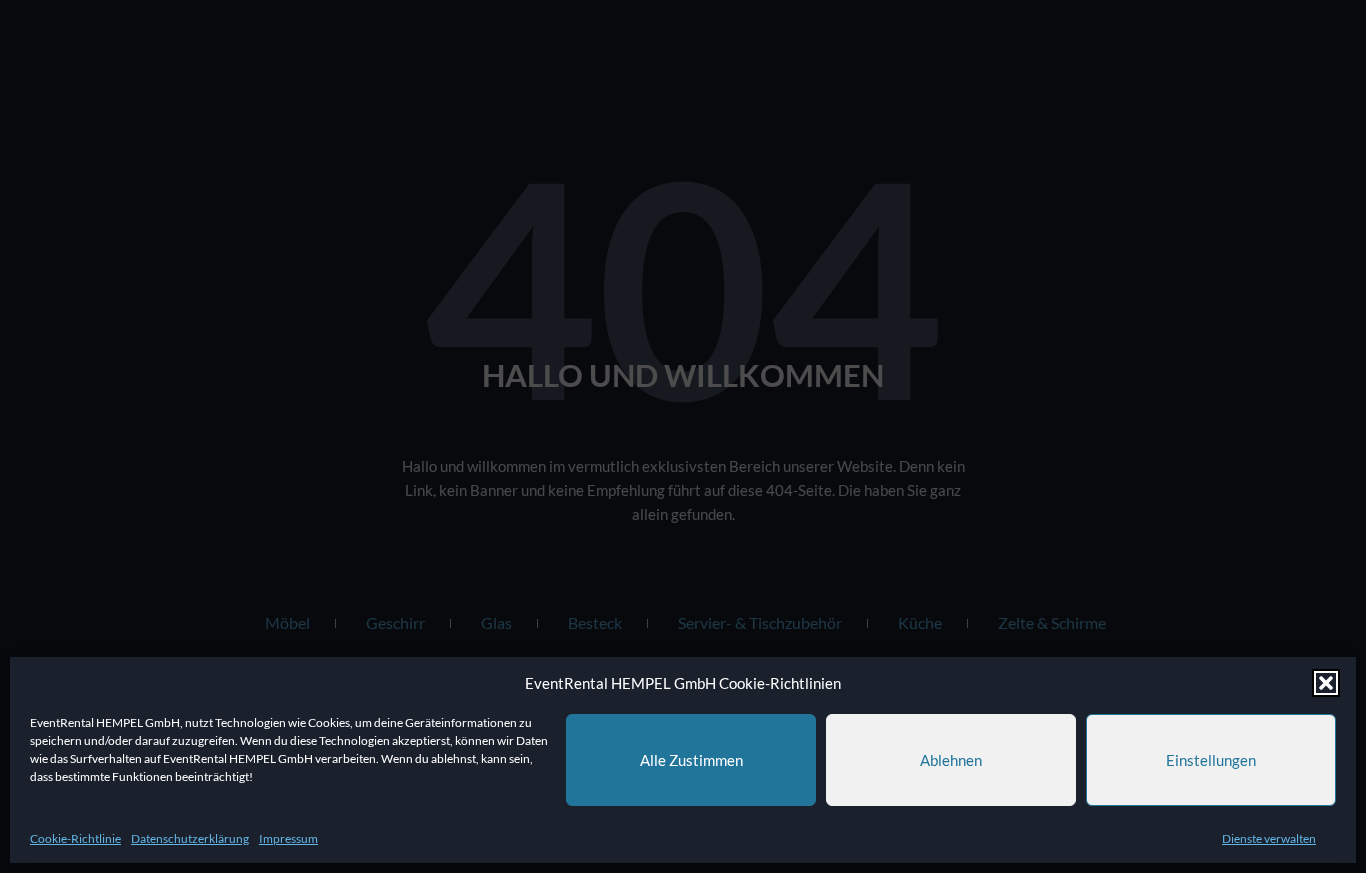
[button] (1326, 683)
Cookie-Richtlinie (75, 838)
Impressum (288, 838)
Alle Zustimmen (691, 760)
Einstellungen (1211, 760)
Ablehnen (951, 760)
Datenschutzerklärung (190, 838)
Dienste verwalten (1269, 838)
